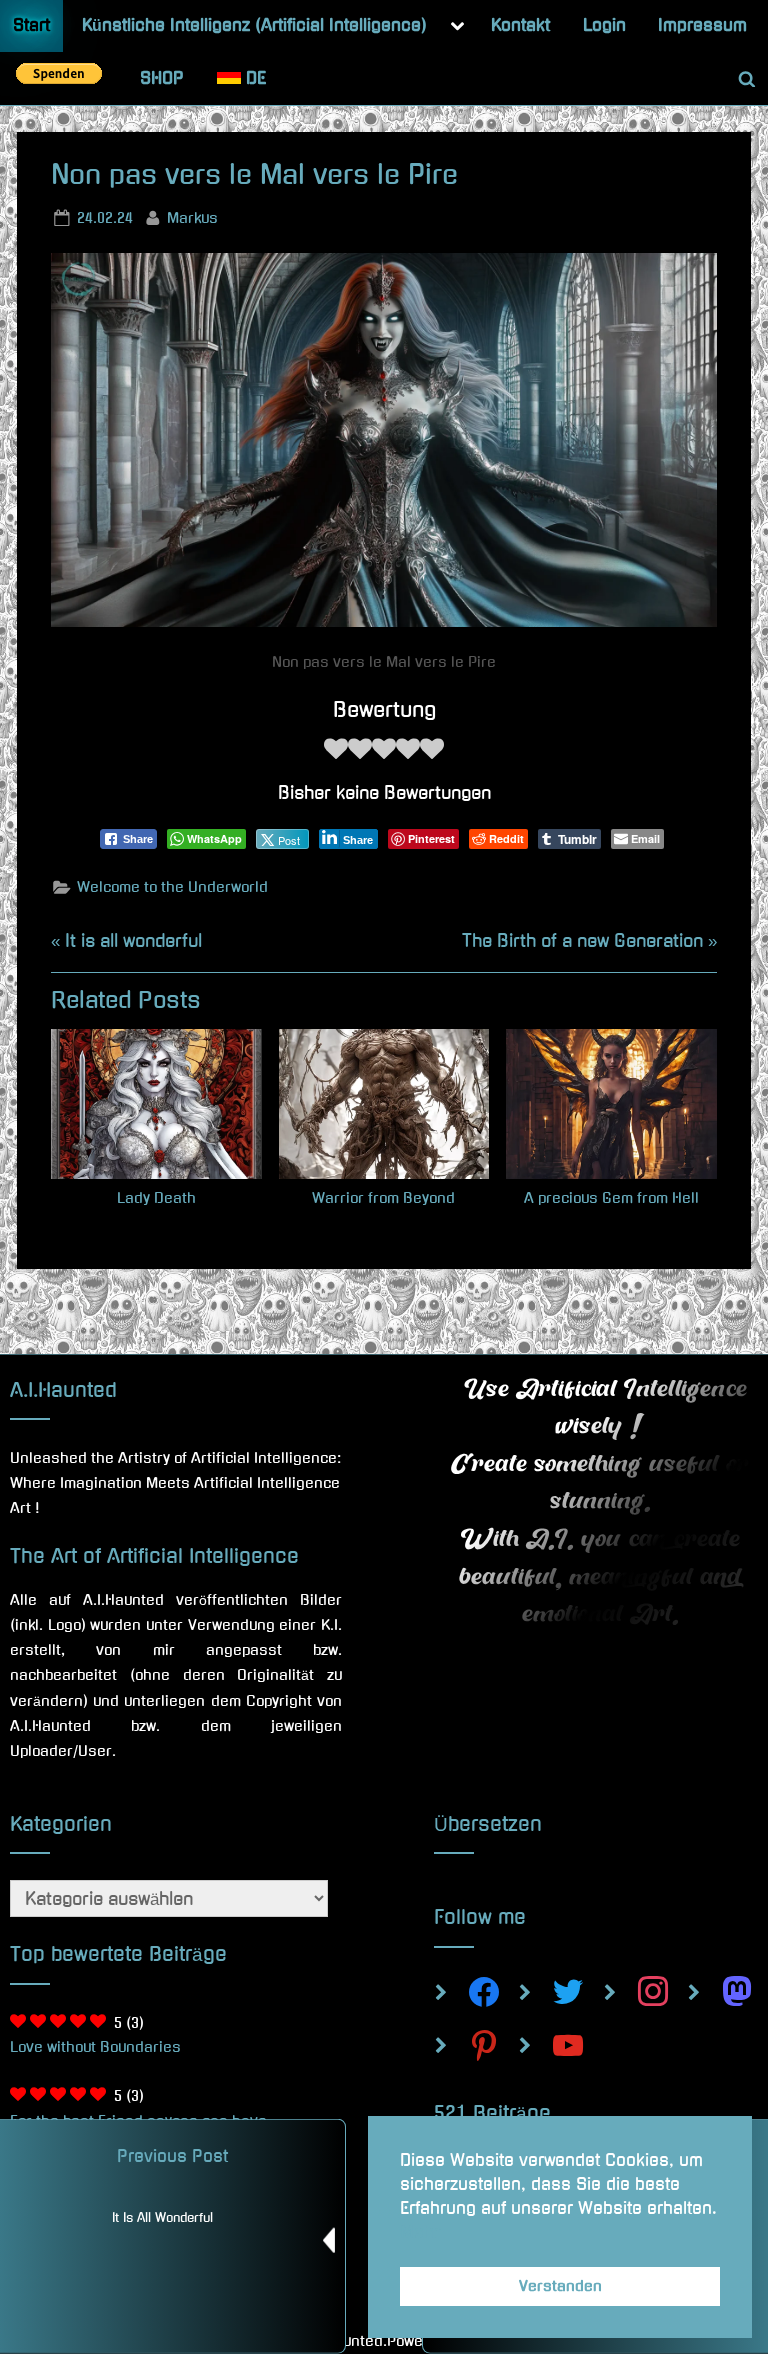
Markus (192, 217)
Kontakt (520, 25)
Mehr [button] (420, 2232)
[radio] (336, 754)
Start (31, 25)
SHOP (162, 78)
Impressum (702, 25)
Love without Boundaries (95, 2047)
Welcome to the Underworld (172, 887)
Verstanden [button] (560, 2286)
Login (604, 25)
